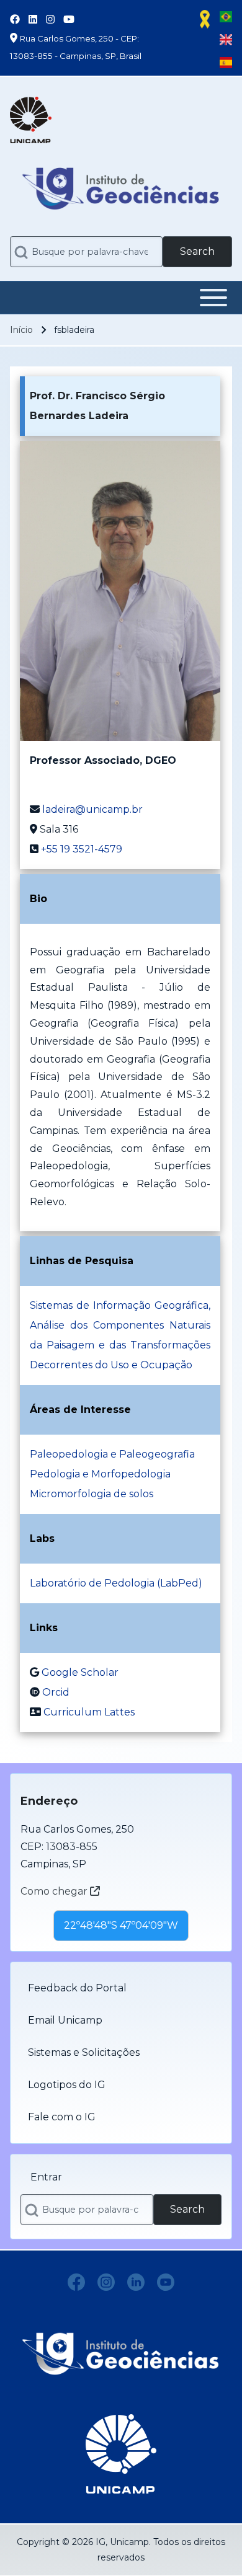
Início (21, 330)
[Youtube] (166, 2282)
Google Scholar (80, 1672)
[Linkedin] (136, 2282)
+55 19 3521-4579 (82, 849)
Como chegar (55, 1891)
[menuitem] (121, 1988)
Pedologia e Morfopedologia (100, 1474)
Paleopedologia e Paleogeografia (112, 1454)
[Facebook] (76, 2282)
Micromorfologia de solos (92, 1494)
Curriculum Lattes (89, 1712)
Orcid (56, 1692)
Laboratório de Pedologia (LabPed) (116, 1583)
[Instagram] (106, 2282)
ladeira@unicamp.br (92, 809)
